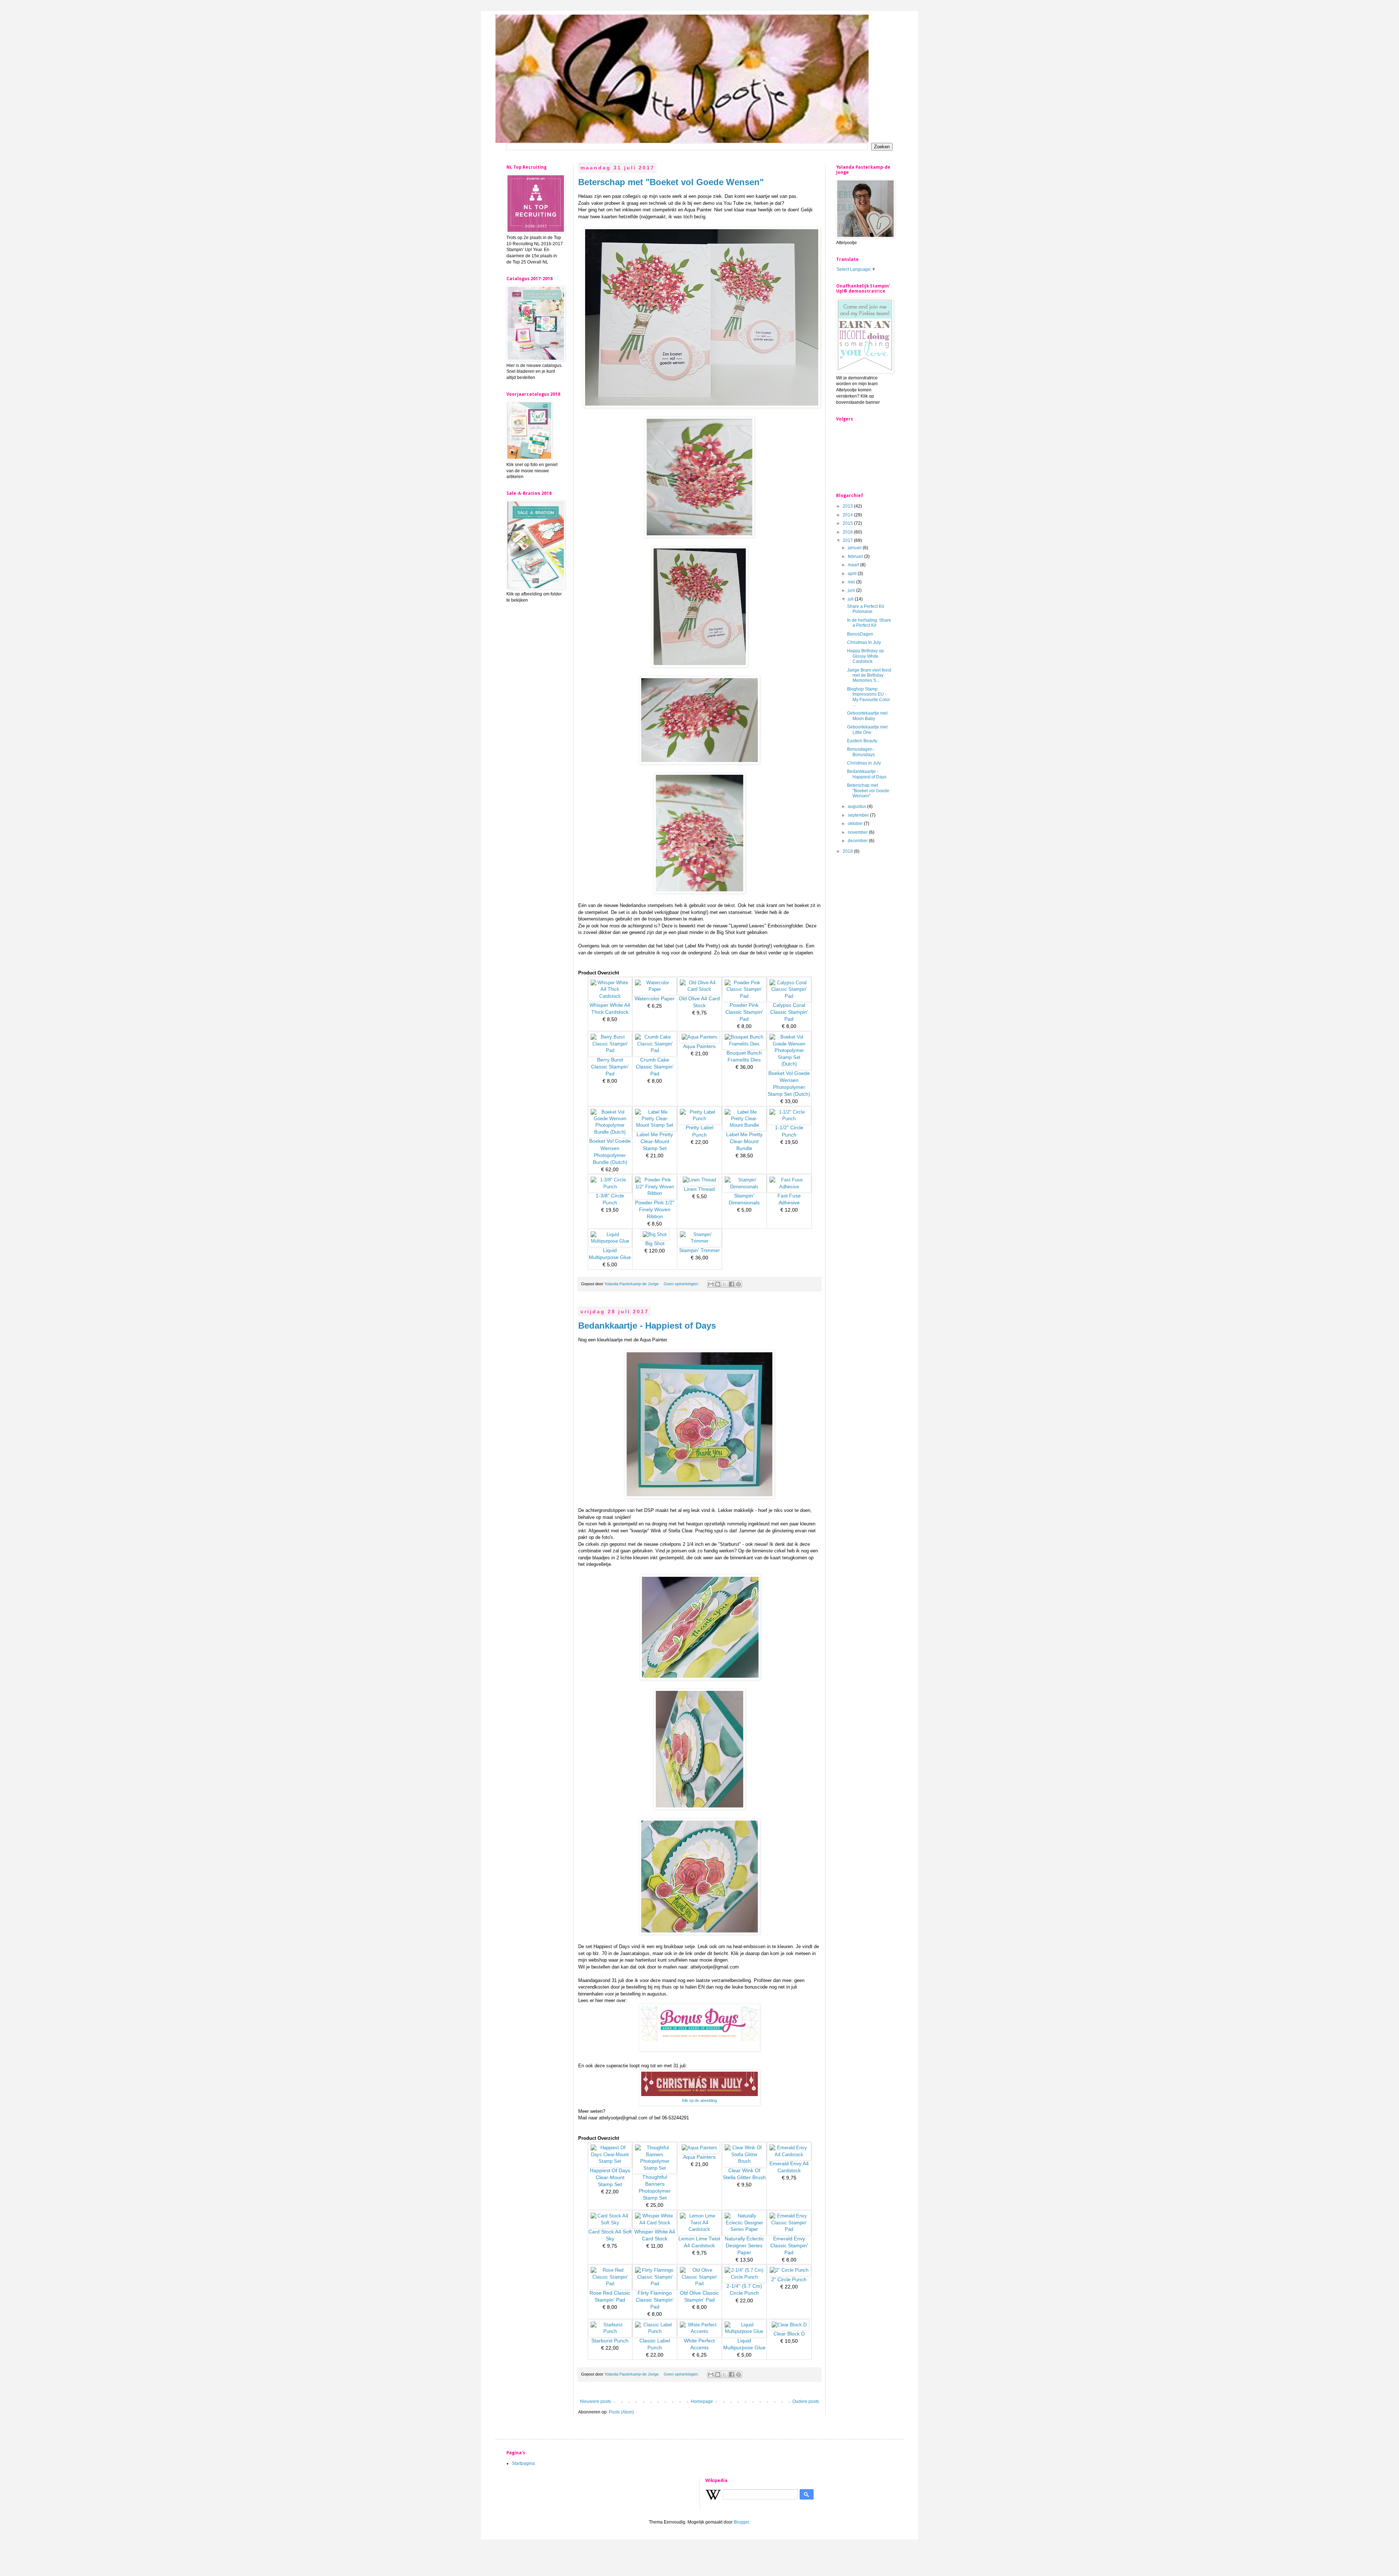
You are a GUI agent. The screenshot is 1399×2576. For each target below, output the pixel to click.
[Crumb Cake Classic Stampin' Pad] (655, 1050)
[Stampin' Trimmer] (699, 1241)
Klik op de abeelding (699, 2100)
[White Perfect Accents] (699, 2331)
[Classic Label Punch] (655, 2331)
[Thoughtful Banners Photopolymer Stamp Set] (655, 2168)
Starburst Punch (610, 2341)
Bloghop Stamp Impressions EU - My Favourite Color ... (869, 697)
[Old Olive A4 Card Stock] (699, 989)
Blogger (741, 2522)
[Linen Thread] (699, 1180)
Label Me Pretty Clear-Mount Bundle (744, 1142)
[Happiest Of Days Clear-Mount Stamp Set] (610, 2161)
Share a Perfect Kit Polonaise (865, 609)
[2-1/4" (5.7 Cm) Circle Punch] (744, 2277)
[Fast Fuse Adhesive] (789, 1187)
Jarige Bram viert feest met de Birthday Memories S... (869, 675)
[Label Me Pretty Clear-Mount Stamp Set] (655, 1125)
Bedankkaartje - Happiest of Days (647, 1326)
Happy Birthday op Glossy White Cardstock (865, 656)
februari (856, 556)
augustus (857, 806)
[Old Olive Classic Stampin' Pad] (699, 2284)
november (858, 832)
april (853, 574)
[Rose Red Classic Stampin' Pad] (610, 2284)
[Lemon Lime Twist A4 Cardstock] (699, 2229)
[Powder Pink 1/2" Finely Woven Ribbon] (655, 1193)
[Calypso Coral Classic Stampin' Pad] (789, 996)
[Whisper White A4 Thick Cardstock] (610, 996)
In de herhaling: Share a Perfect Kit (869, 623)
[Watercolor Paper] (655, 989)
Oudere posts (806, 2401)
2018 (848, 851)
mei (852, 582)
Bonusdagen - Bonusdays (861, 752)
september (859, 815)
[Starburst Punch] (610, 2331)
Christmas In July (864, 642)
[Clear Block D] (789, 2325)
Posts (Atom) (621, 2412)
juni (852, 590)
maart (854, 565)
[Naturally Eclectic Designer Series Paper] (744, 2229)
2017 (848, 540)
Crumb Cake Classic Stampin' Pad (655, 1067)
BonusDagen (860, 634)
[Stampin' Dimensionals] (744, 1187)
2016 (848, 532)
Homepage (702, 2401)
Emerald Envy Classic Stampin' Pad (789, 2246)
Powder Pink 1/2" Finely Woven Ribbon (655, 1210)
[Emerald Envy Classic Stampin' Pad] (789, 2229)
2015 (848, 523)
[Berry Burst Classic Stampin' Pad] (610, 1050)
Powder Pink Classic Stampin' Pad (744, 1012)
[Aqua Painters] (699, 1037)
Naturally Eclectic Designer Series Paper (744, 2246)
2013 (848, 506)
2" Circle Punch (789, 2280)
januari (855, 548)
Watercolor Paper (655, 999)
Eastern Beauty (862, 741)
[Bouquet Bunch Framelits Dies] (744, 1044)
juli (851, 599)
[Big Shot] (655, 1234)
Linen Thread (699, 1189)
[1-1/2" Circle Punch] (789, 1119)
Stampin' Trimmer (699, 1250)
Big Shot (655, 1244)
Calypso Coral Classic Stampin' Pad (789, 1012)
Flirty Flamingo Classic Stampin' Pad (655, 2300)
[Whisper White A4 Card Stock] (655, 2223)
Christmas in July (864, 763)
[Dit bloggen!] (718, 1284)
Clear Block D (789, 2334)
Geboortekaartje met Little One (867, 730)
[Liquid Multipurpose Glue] (610, 1241)
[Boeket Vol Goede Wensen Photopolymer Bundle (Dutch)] (610, 1132)
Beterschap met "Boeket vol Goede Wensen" (671, 182)
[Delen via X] (725, 1284)
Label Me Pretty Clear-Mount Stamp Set (655, 1142)
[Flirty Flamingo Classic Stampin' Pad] (655, 2284)
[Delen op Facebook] (732, 1284)
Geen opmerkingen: (682, 1284)
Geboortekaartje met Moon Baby (867, 716)
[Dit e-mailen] (711, 1284)
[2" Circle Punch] (789, 2270)
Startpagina (523, 2463)
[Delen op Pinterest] (738, 1284)
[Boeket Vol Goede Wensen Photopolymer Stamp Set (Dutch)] (789, 1064)
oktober (856, 824)
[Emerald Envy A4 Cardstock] (789, 2155)
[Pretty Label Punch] (699, 1119)
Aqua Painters (699, 1046)
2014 (848, 515)
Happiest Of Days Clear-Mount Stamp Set (610, 2178)
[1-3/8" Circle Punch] (610, 1187)
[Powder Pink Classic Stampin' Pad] (744, 996)
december (858, 841)
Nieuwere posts (595, 2401)
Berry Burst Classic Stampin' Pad (610, 1067)
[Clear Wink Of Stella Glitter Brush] (744, 2161)
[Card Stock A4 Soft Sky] (610, 2223)
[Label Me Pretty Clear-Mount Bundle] (744, 1125)
